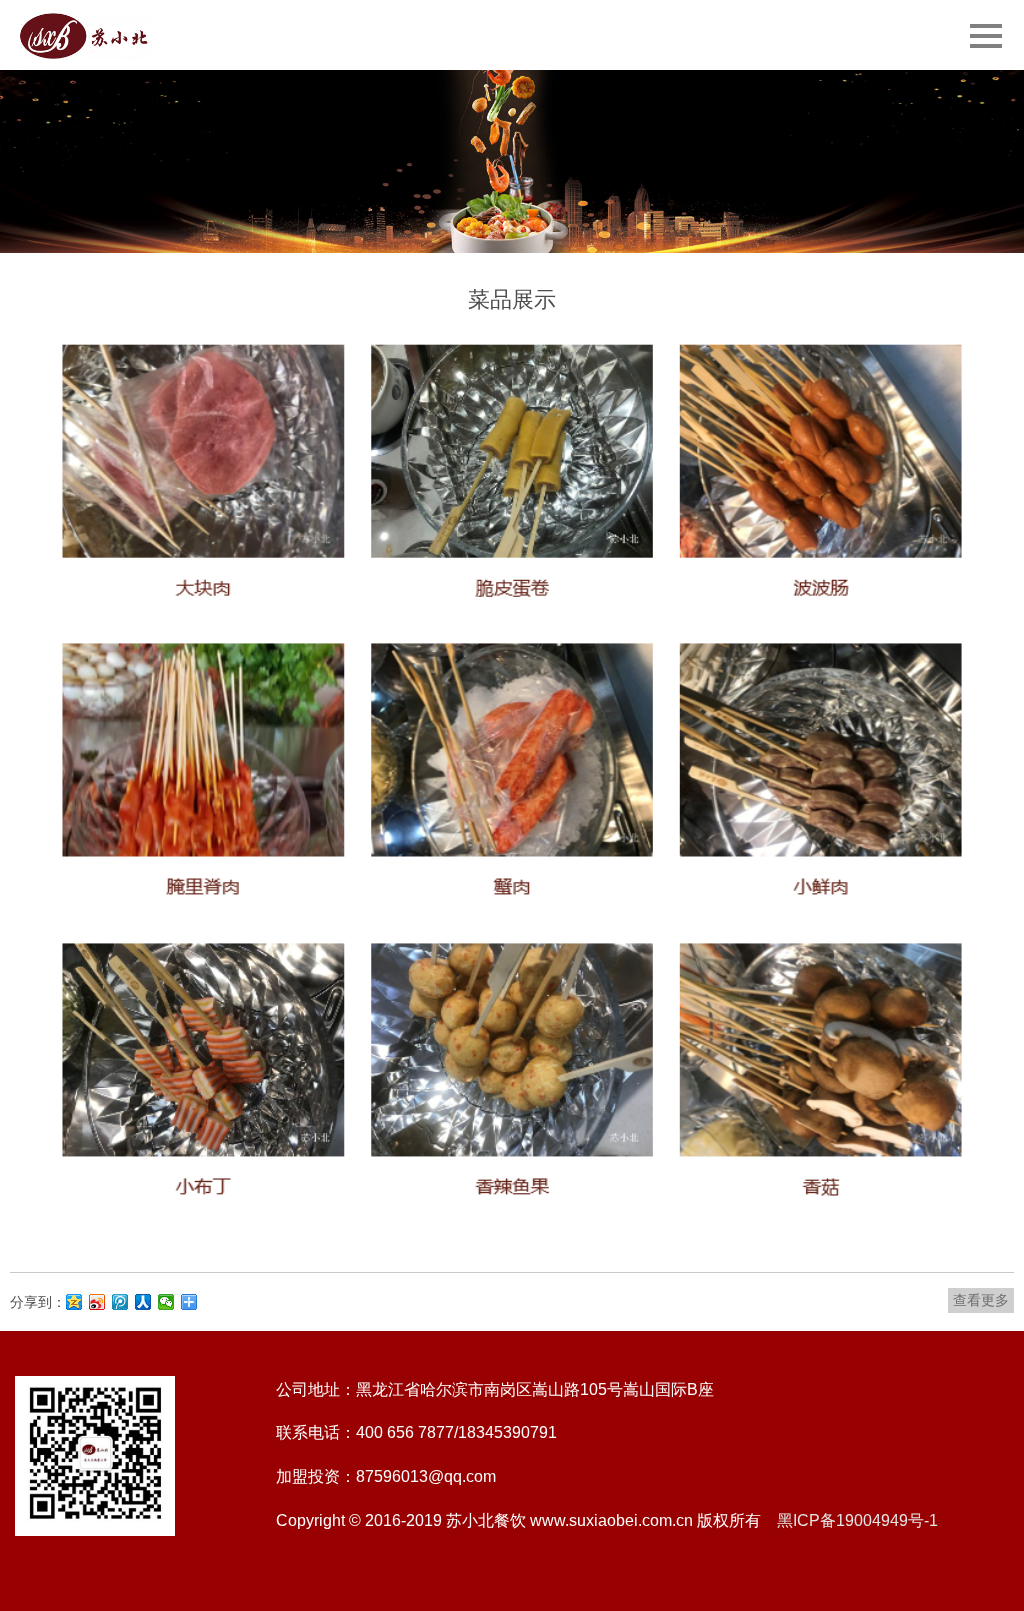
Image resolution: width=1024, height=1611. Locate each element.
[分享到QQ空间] (74, 1302)
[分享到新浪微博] (97, 1302)
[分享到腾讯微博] (120, 1302)
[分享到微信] (166, 1302)
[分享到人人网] (143, 1302)
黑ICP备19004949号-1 (857, 1520)
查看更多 (981, 1300)
